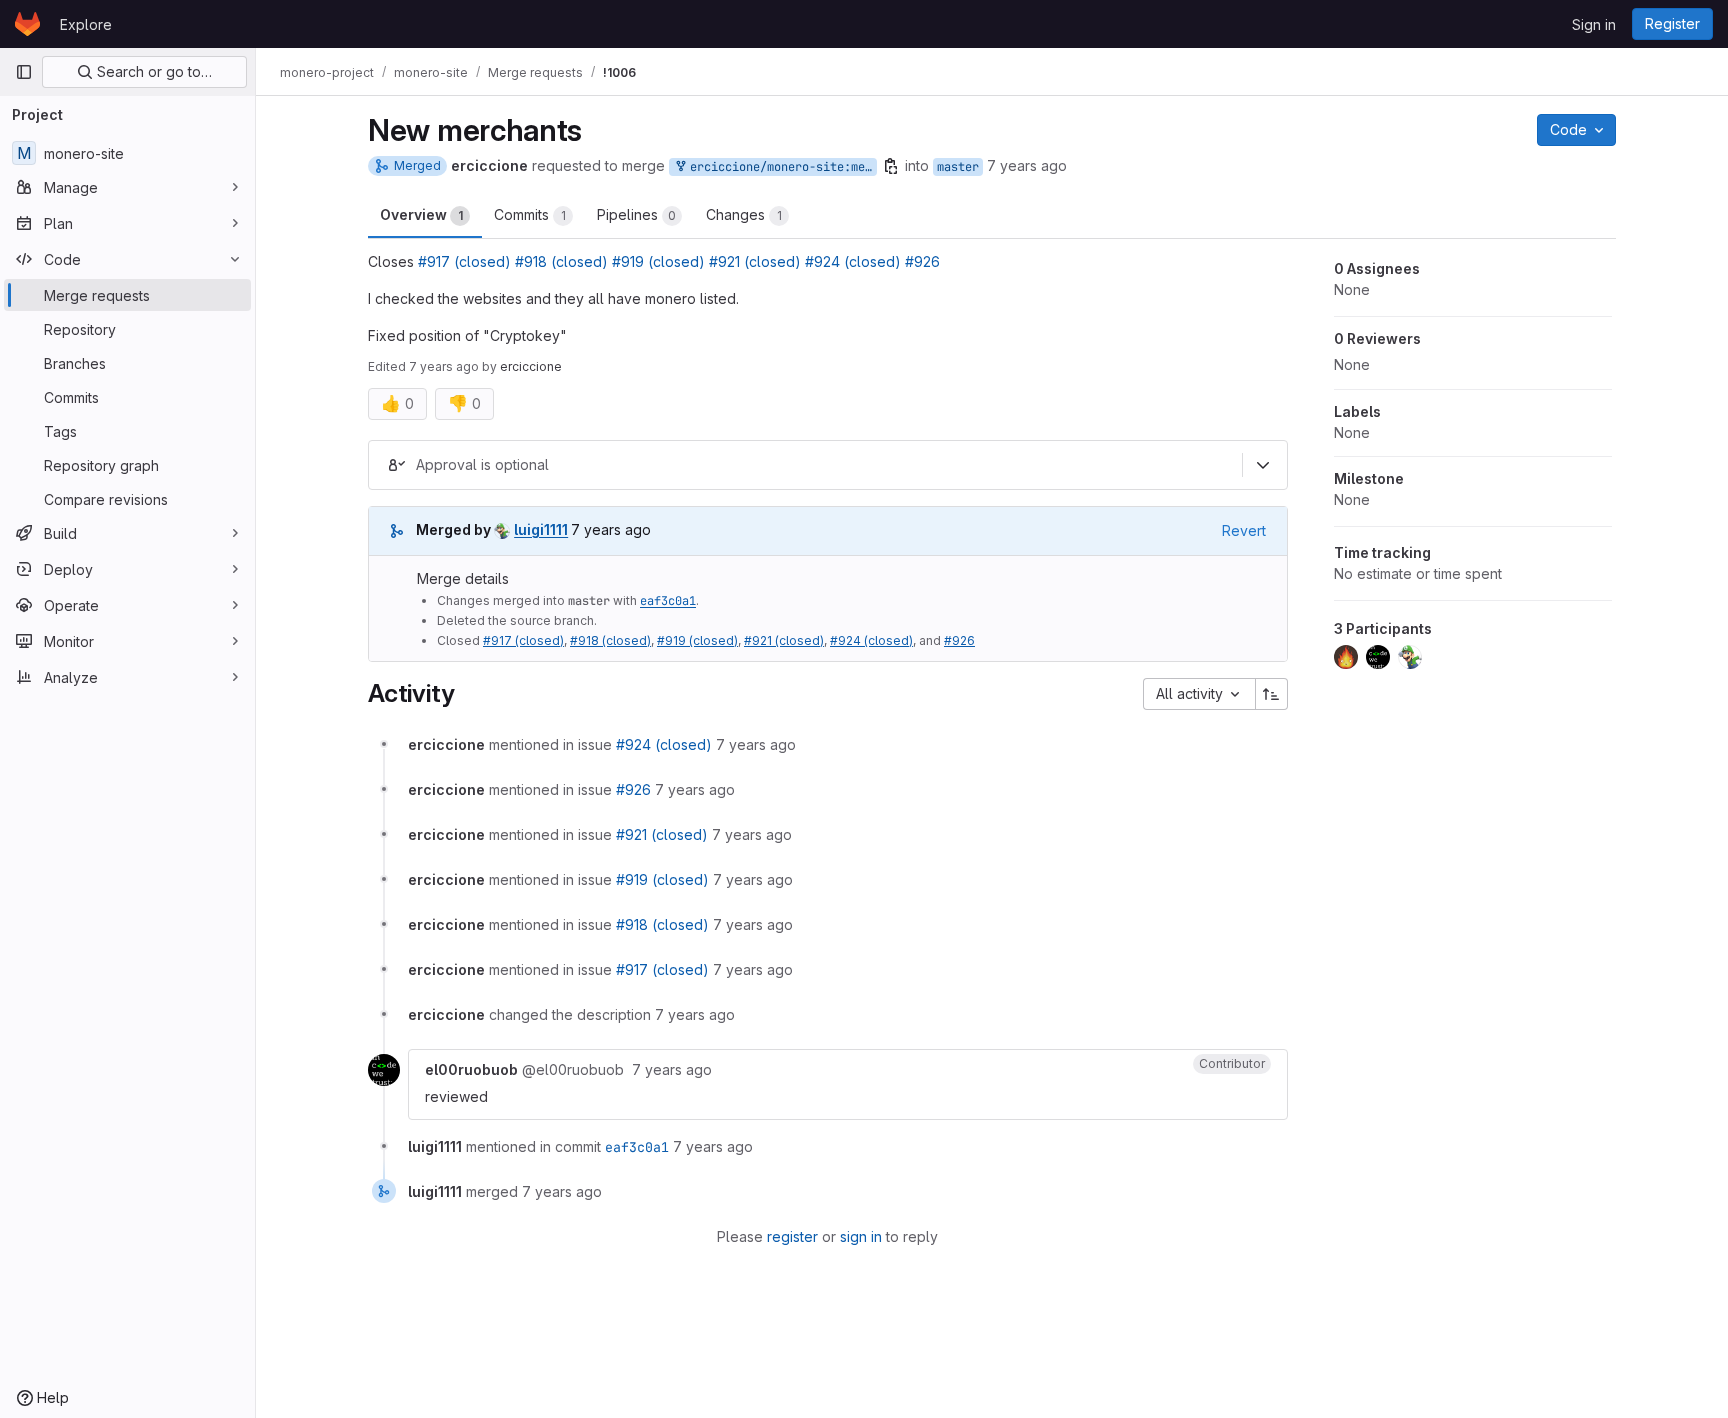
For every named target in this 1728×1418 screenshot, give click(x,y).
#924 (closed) (853, 261)
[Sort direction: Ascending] (1272, 694)
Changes (744, 214)
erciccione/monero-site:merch (780, 167)
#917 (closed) (464, 261)
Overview (421, 214)
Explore (86, 24)
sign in (861, 1236)
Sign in (1594, 24)
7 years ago (1027, 165)
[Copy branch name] (891, 166)
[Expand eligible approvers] (1263, 465)
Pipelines (636, 214)
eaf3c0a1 (668, 601)
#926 (922, 261)
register (792, 1236)
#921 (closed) (755, 261)
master (958, 167)
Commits (530, 214)
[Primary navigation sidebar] (24, 72)
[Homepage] (27, 24)
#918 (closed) (561, 261)
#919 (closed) (658, 261)
